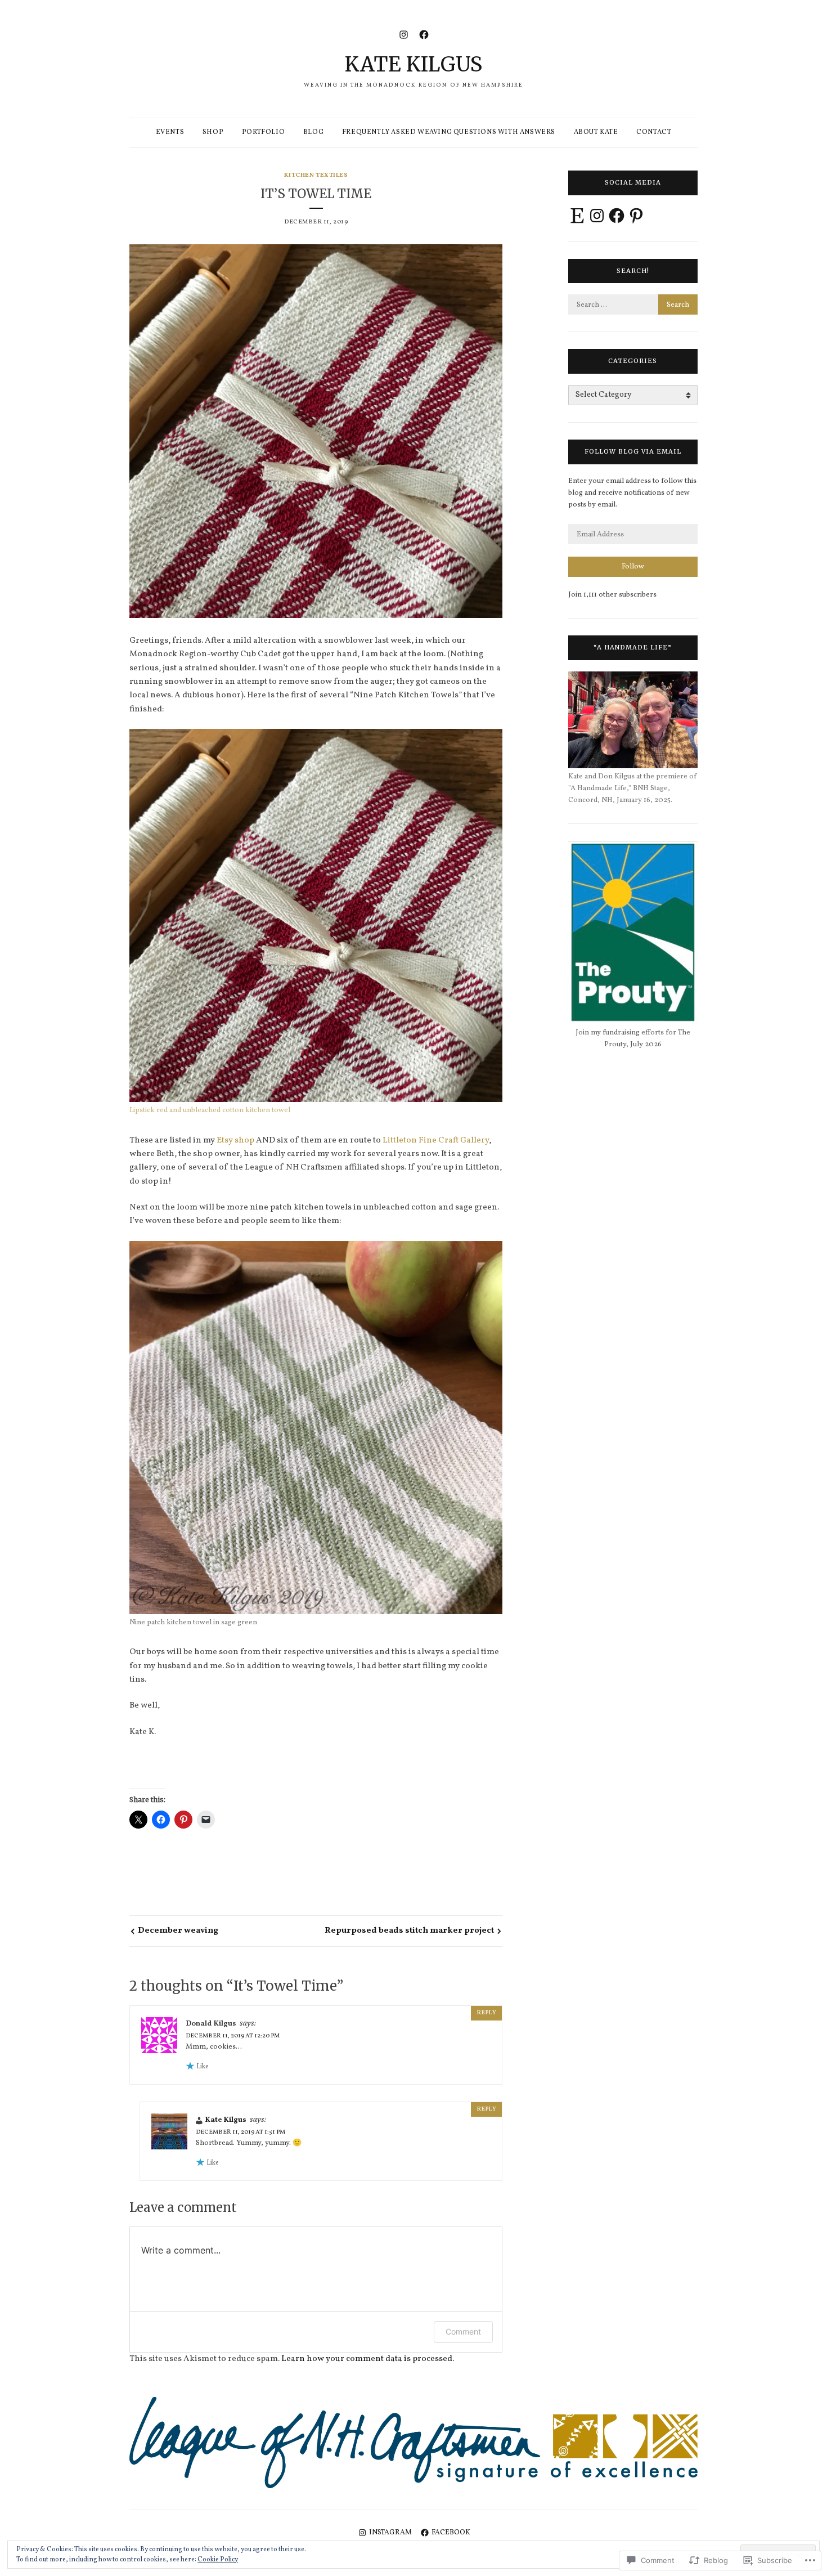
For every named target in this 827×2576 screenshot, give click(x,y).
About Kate (596, 132)
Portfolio (263, 132)
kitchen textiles (316, 175)
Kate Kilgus (414, 64)
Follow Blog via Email (633, 451)
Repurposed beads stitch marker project (409, 1931)
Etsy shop (235, 1141)
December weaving (178, 1931)
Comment (463, 2331)
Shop (213, 132)
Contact (654, 132)
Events (170, 132)
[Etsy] (577, 216)
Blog (313, 132)
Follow (633, 567)
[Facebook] (424, 34)
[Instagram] (404, 34)
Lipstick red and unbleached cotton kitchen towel (210, 1110)
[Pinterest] (636, 216)
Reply (486, 2013)
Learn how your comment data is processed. (368, 2359)
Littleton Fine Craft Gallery (436, 1141)
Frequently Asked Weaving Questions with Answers (449, 132)
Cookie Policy (218, 2560)
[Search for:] (633, 305)
